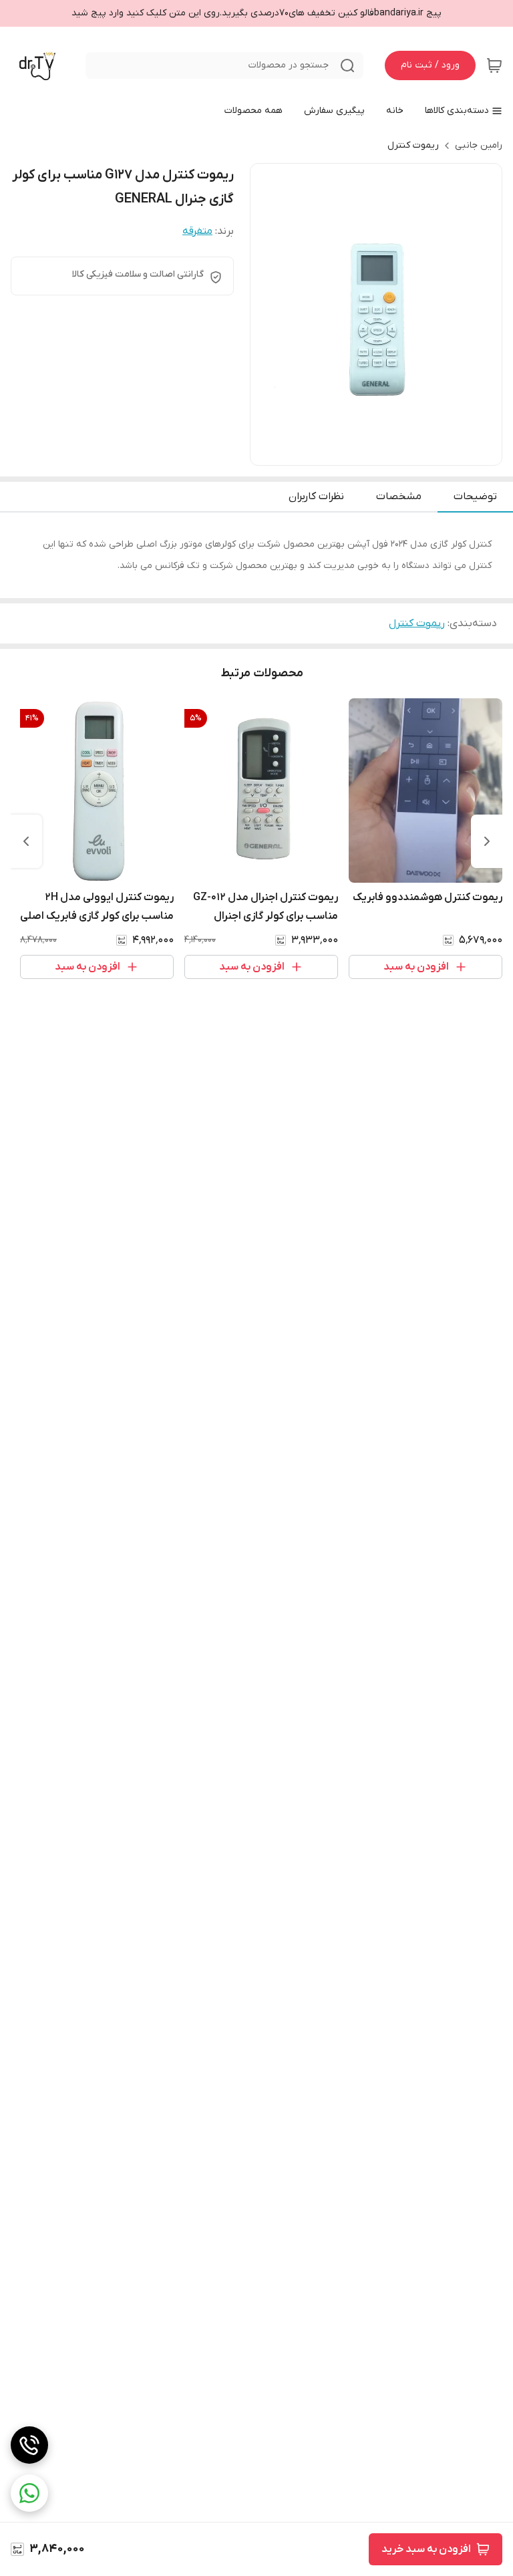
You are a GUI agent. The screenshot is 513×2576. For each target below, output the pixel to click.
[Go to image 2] (376, 452)
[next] (26, 841)
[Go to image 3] (365, 452)
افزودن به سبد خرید (426, 2549)
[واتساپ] (29, 2493)
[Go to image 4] (355, 452)
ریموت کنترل (413, 145)
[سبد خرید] (494, 65)
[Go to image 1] (392, 452)
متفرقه (197, 231)
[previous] (487, 841)
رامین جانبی (479, 145)
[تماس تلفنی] (29, 2445)
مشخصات (399, 496)
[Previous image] (269, 315)
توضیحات (475, 496)
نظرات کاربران (316, 496)
